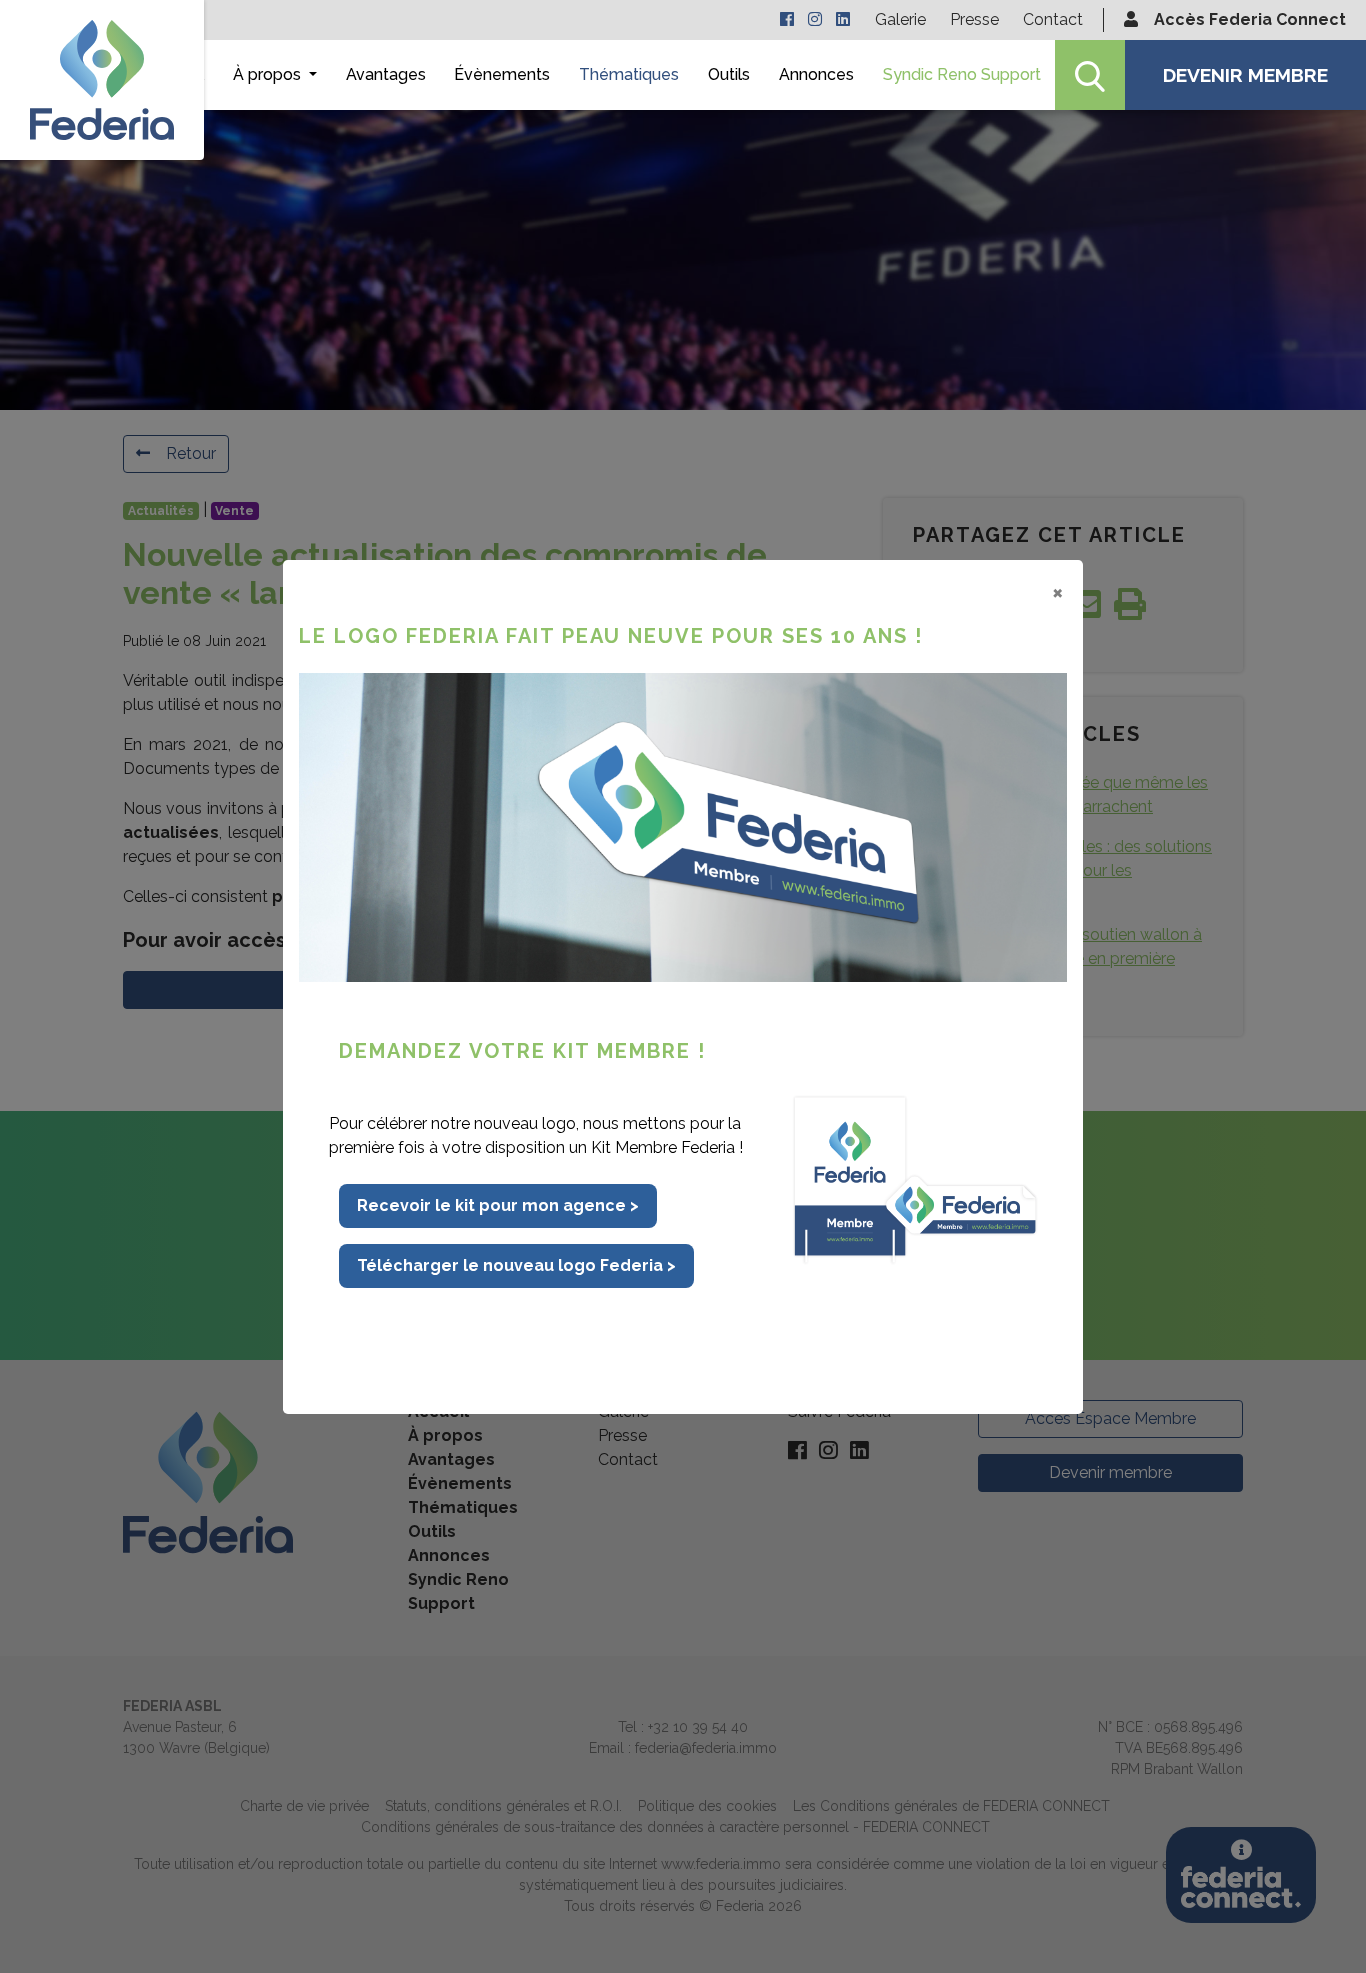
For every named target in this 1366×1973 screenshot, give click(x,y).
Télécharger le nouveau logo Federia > (516, 1265)
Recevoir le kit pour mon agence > (498, 1205)
